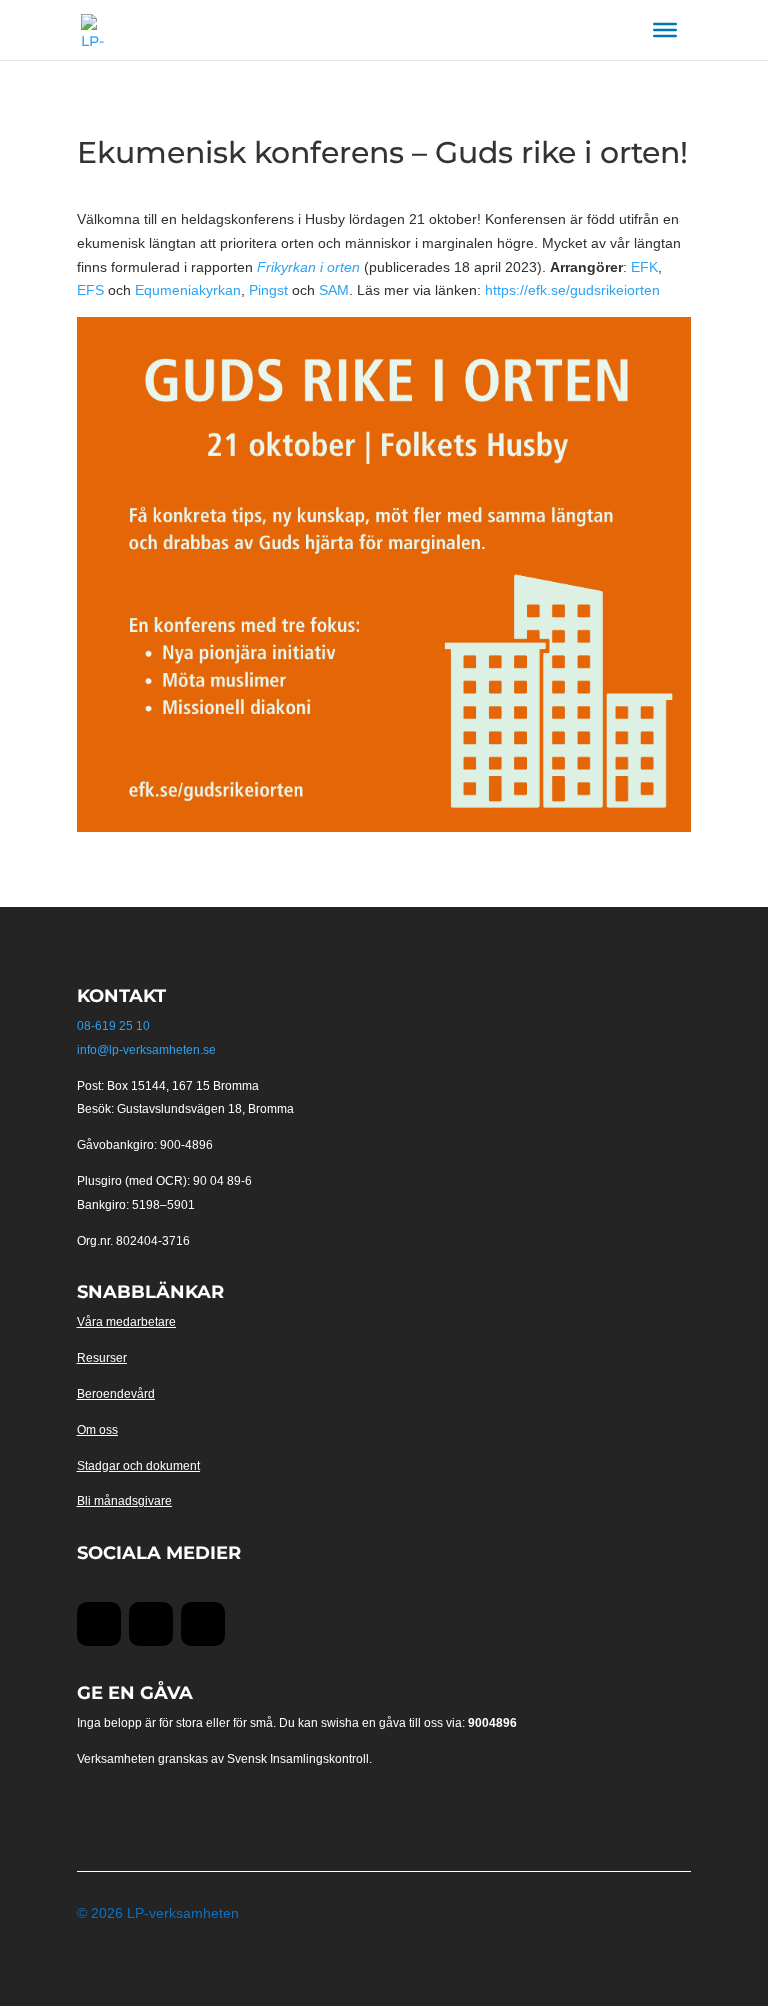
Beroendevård (116, 1394)
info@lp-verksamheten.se (146, 1050)
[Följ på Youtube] (151, 1624)
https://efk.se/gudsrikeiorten (572, 290)
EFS (90, 290)
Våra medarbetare (126, 1322)
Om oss (97, 1430)
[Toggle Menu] (665, 30)
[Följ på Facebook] (99, 1624)
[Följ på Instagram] (203, 1624)
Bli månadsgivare (124, 1501)
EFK (644, 267)
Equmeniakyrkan (188, 290)
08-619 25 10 (113, 1026)
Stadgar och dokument (138, 1466)
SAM (334, 290)
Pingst (268, 290)
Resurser (102, 1358)
